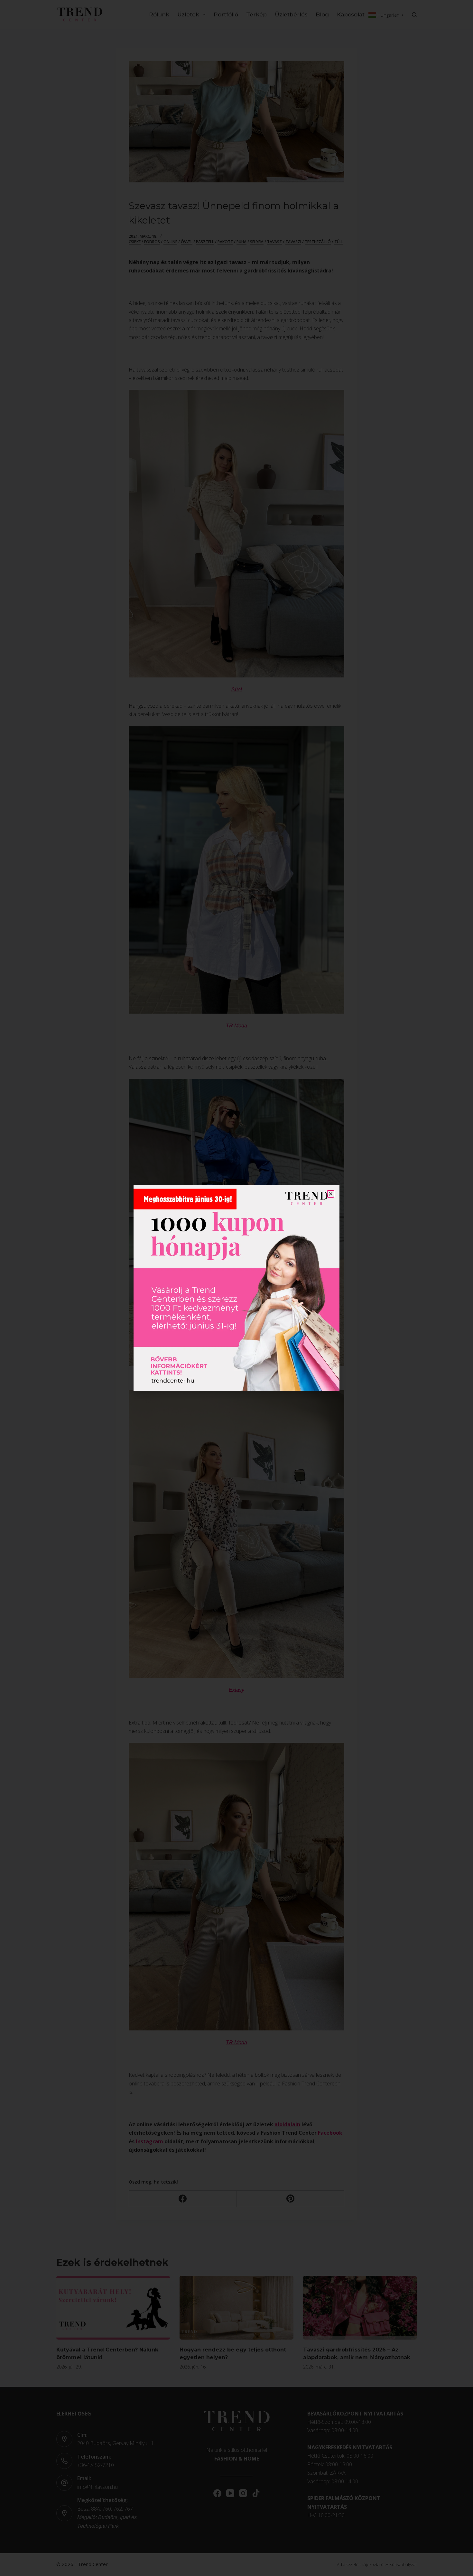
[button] (331, 1194)
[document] (236, 1288)
